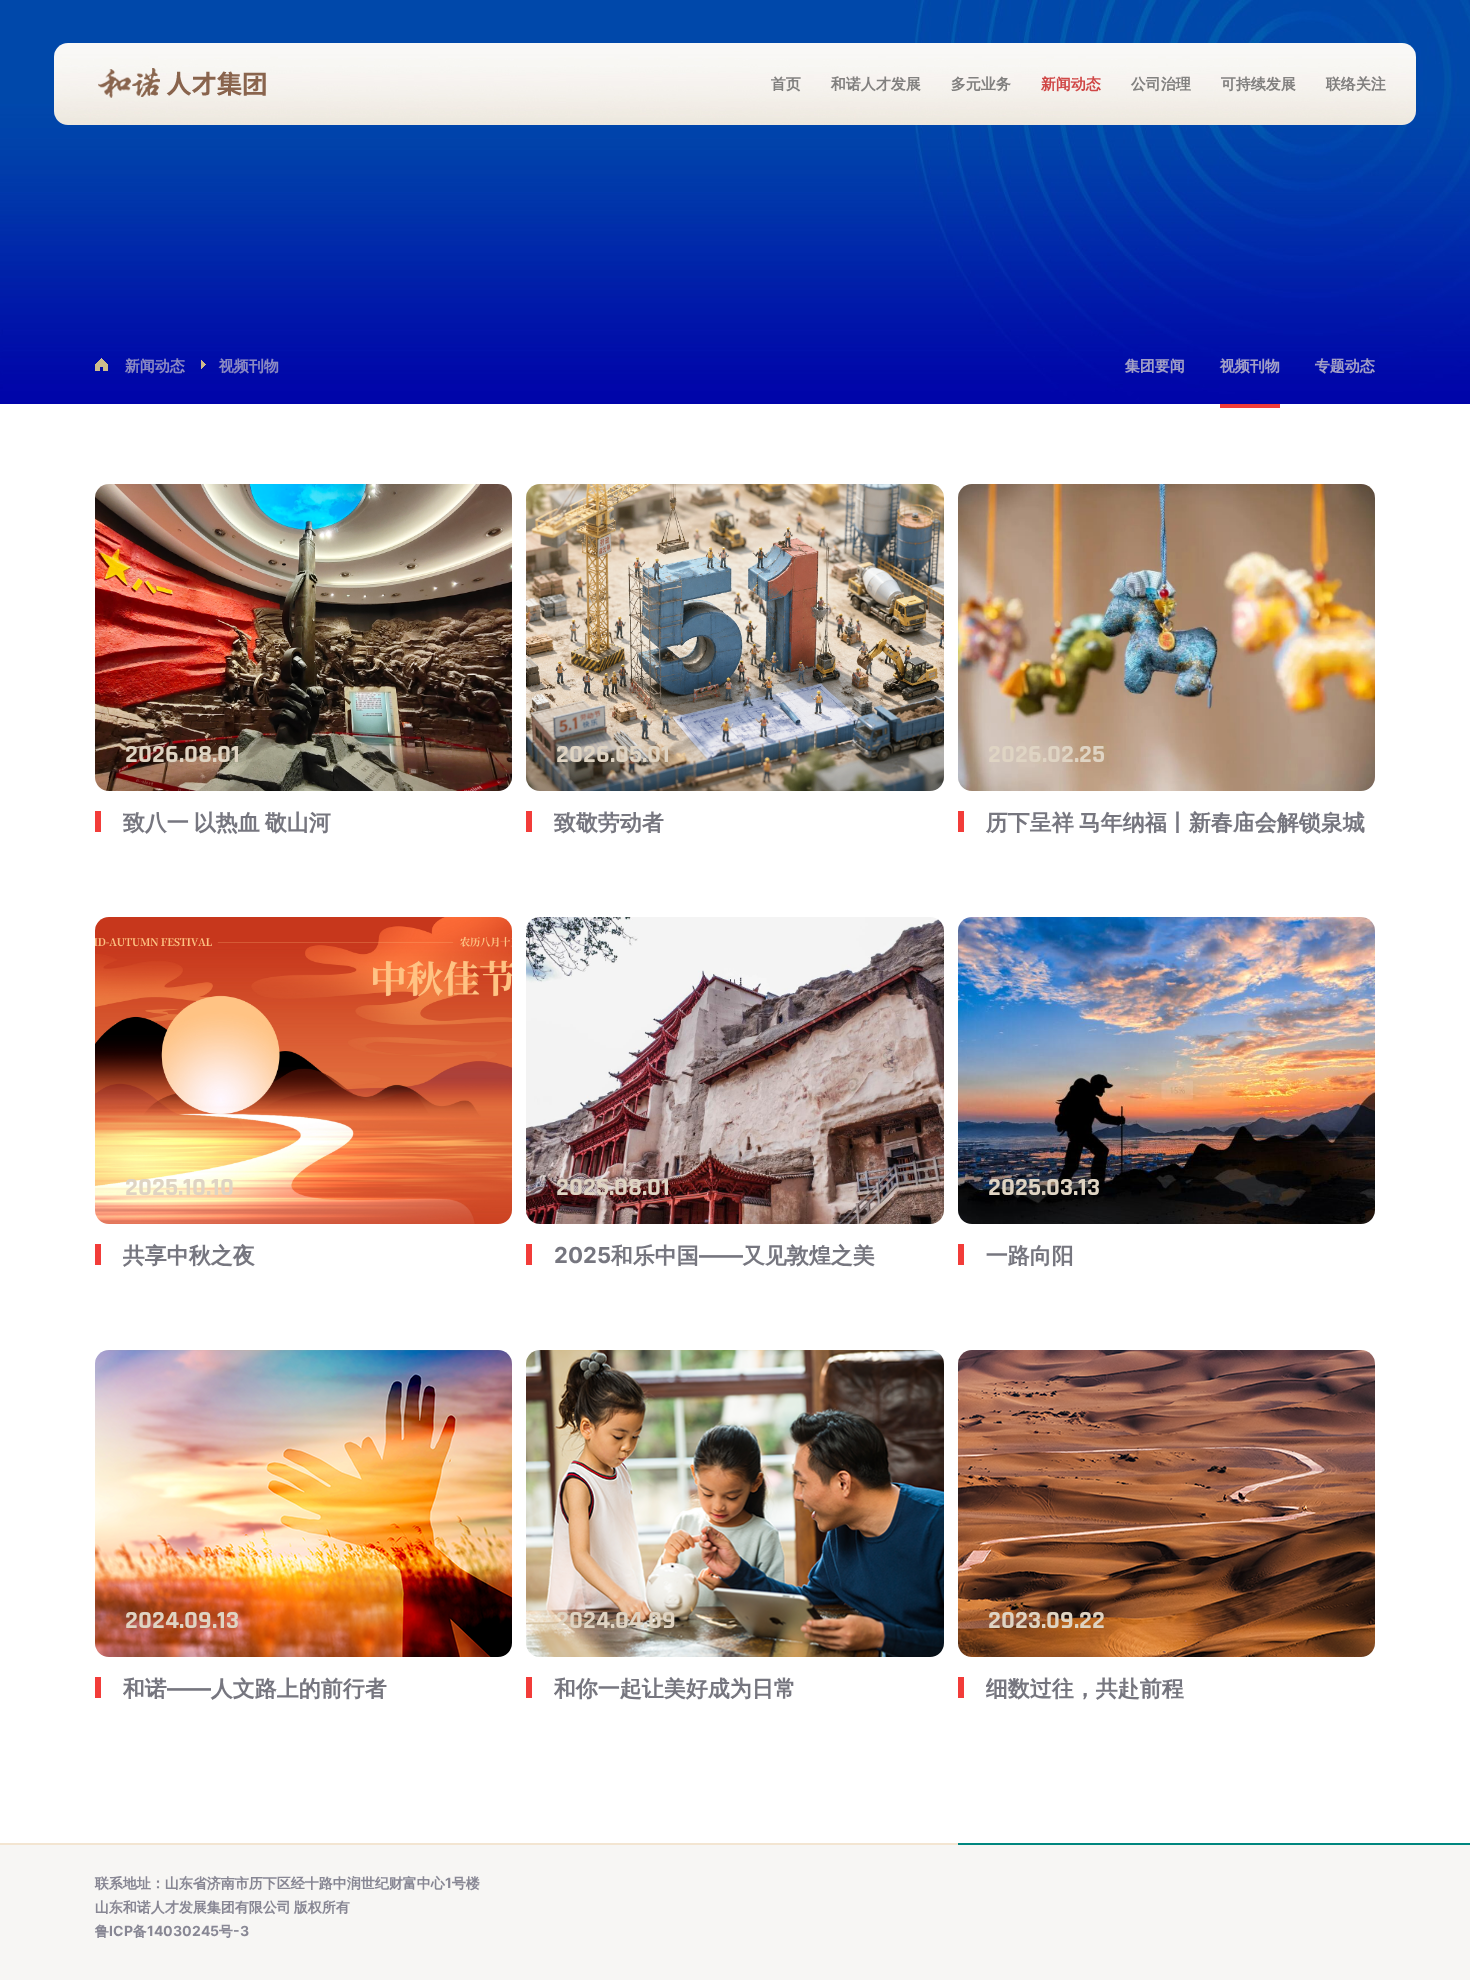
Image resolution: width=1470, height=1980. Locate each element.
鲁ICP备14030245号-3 (172, 1930)
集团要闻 (1155, 366)
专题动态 (1345, 366)
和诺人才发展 (876, 84)
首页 (786, 84)
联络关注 (1356, 84)
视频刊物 (249, 366)
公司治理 (1161, 84)
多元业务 (981, 84)
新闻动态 (1071, 84)
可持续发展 (1258, 84)
